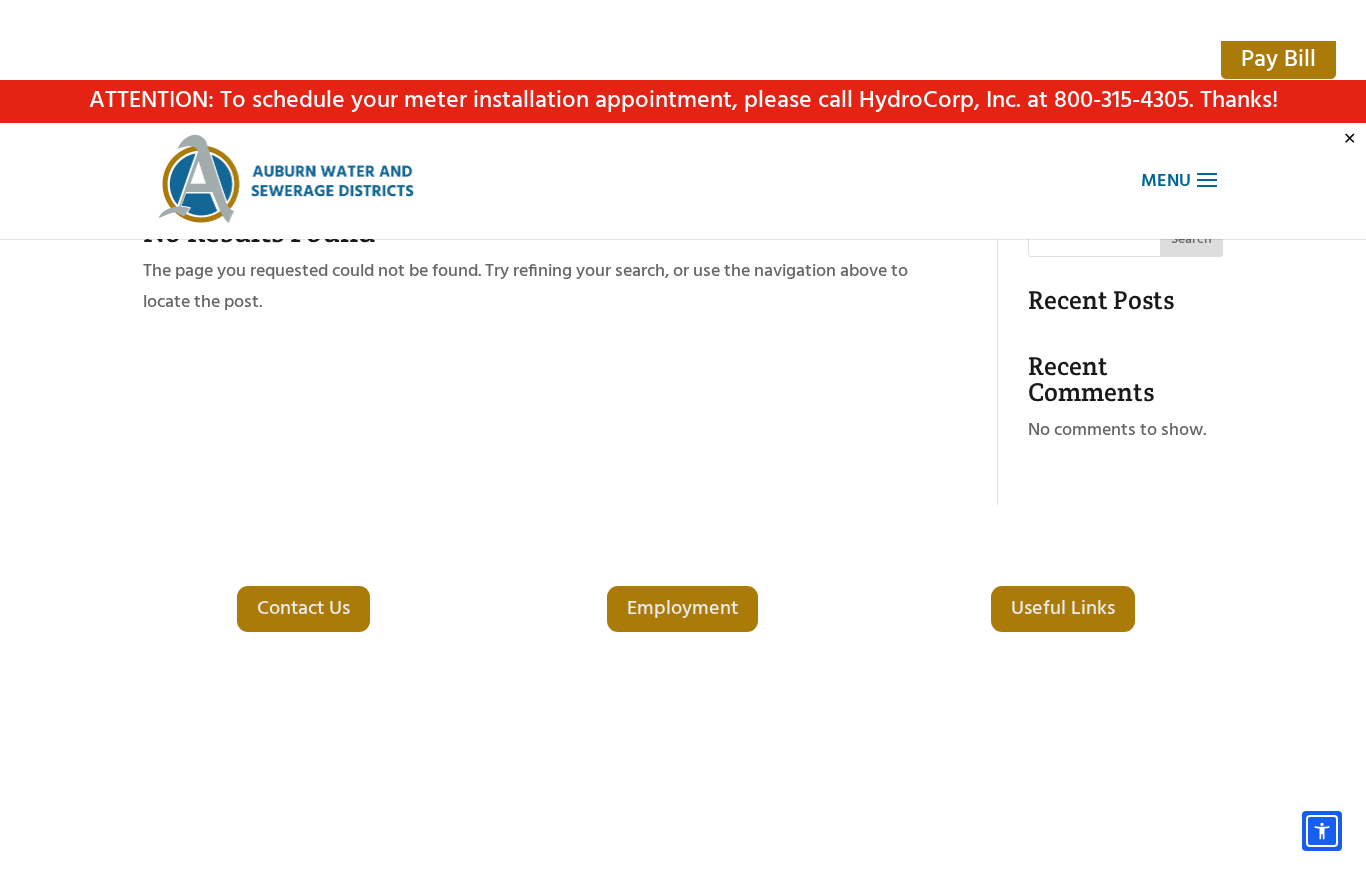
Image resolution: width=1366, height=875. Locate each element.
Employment (682, 609)
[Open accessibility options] (1322, 831)
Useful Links (1063, 609)
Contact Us (303, 609)
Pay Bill (1278, 60)
